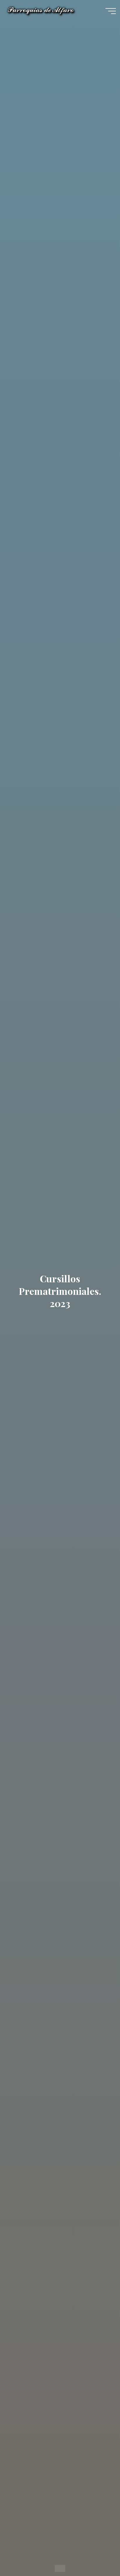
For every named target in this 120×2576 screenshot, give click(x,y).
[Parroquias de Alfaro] (41, 11)
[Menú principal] (111, 11)
